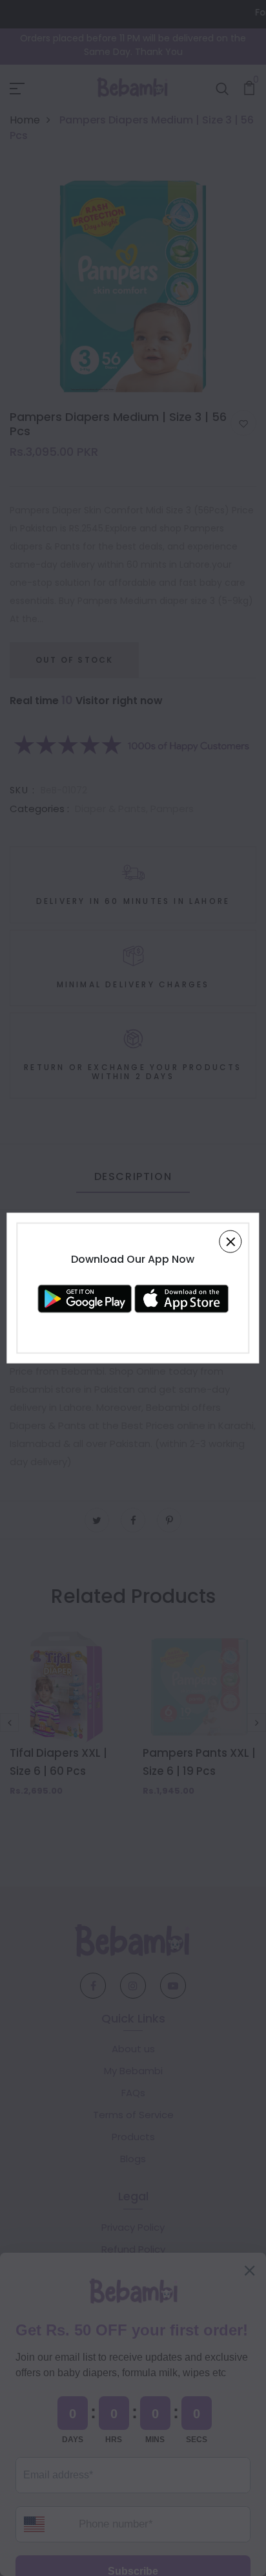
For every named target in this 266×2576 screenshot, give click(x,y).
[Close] (231, 1242)
